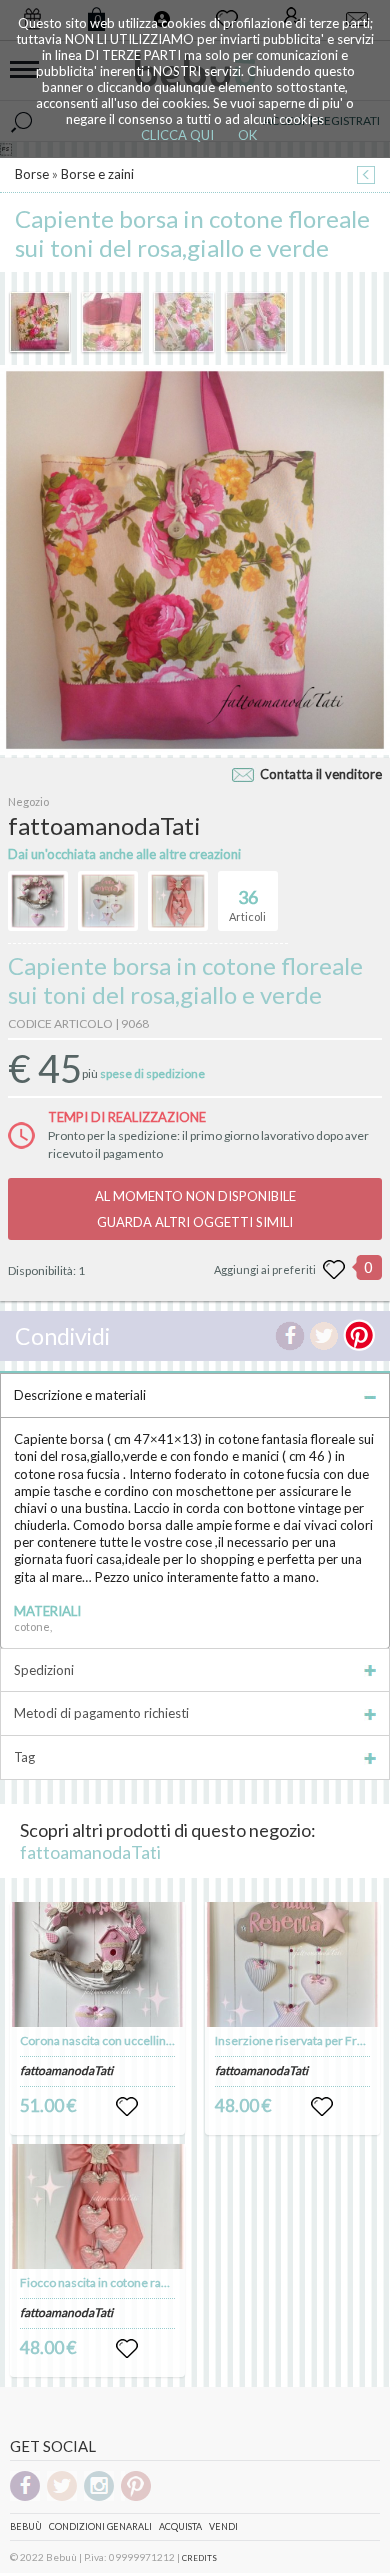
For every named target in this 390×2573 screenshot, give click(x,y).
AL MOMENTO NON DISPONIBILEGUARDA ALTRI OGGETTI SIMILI (195, 1209)
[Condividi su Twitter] (324, 1336)
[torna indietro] (366, 176)
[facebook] (25, 2497)
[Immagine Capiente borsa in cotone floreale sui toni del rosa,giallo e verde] (40, 322)
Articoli (247, 904)
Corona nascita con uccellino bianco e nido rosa (145, 2040)
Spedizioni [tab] (44, 1670)
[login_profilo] (127, 2107)
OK (247, 135)
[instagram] (99, 2497)
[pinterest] (136, 2497)
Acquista (180, 2526)
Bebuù (26, 2526)
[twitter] (62, 2497)
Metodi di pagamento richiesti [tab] (101, 1713)
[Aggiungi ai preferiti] (334, 1270)
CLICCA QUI (177, 135)
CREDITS (199, 2558)
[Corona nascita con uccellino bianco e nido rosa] (98, 1964)
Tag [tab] (24, 1757)
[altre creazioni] (38, 901)
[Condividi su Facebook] (290, 1336)
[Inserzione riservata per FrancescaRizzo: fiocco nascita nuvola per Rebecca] (293, 1964)
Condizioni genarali (100, 2526)
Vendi (223, 2526)
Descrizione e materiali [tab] (80, 1395)
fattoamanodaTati (90, 1852)
